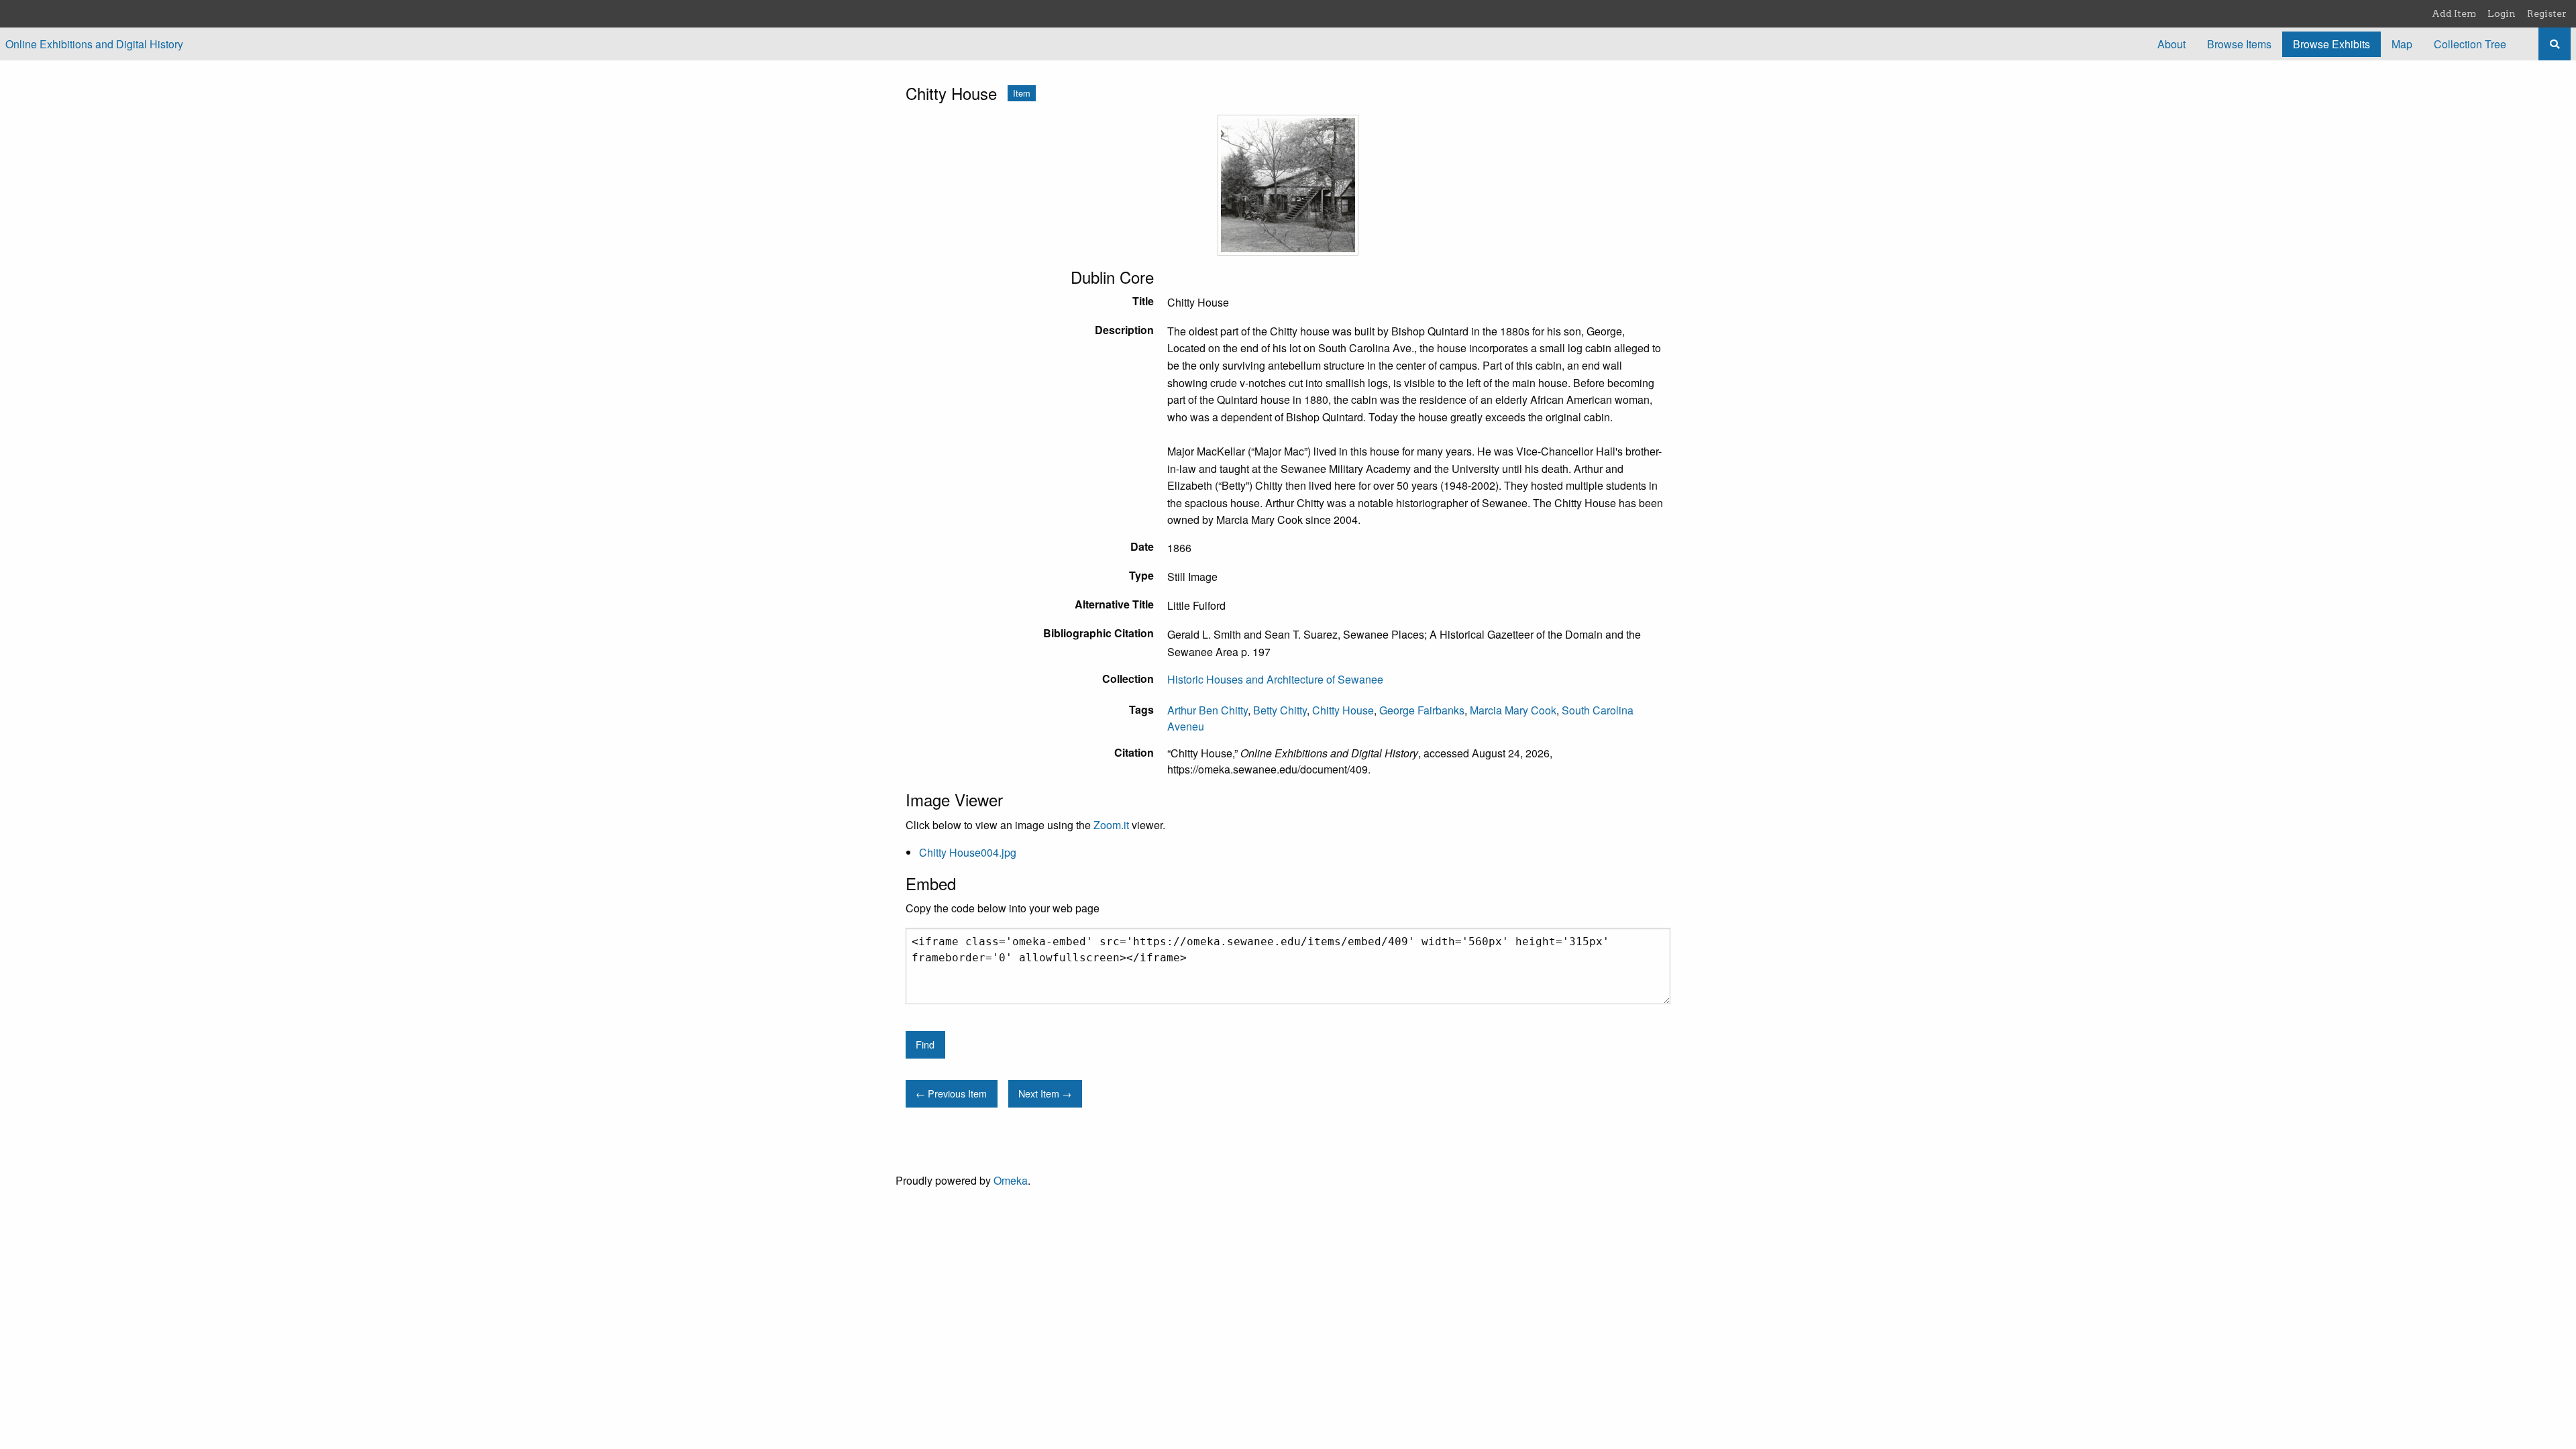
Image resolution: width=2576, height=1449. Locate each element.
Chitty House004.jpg (968, 852)
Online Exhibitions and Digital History (94, 44)
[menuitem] (2171, 44)
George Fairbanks (1422, 710)
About (2171, 44)
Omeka (1011, 1180)
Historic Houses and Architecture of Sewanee (1275, 679)
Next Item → (1045, 1093)
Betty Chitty (1280, 710)
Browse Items (2239, 44)
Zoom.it (1111, 825)
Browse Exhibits (2331, 44)
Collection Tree (2470, 44)
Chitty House (1343, 710)
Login (2502, 13)
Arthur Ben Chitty (1207, 710)
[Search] (2555, 44)
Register (2547, 13)
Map (2402, 44)
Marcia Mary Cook (1513, 710)
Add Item (2454, 13)
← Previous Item (951, 1093)
